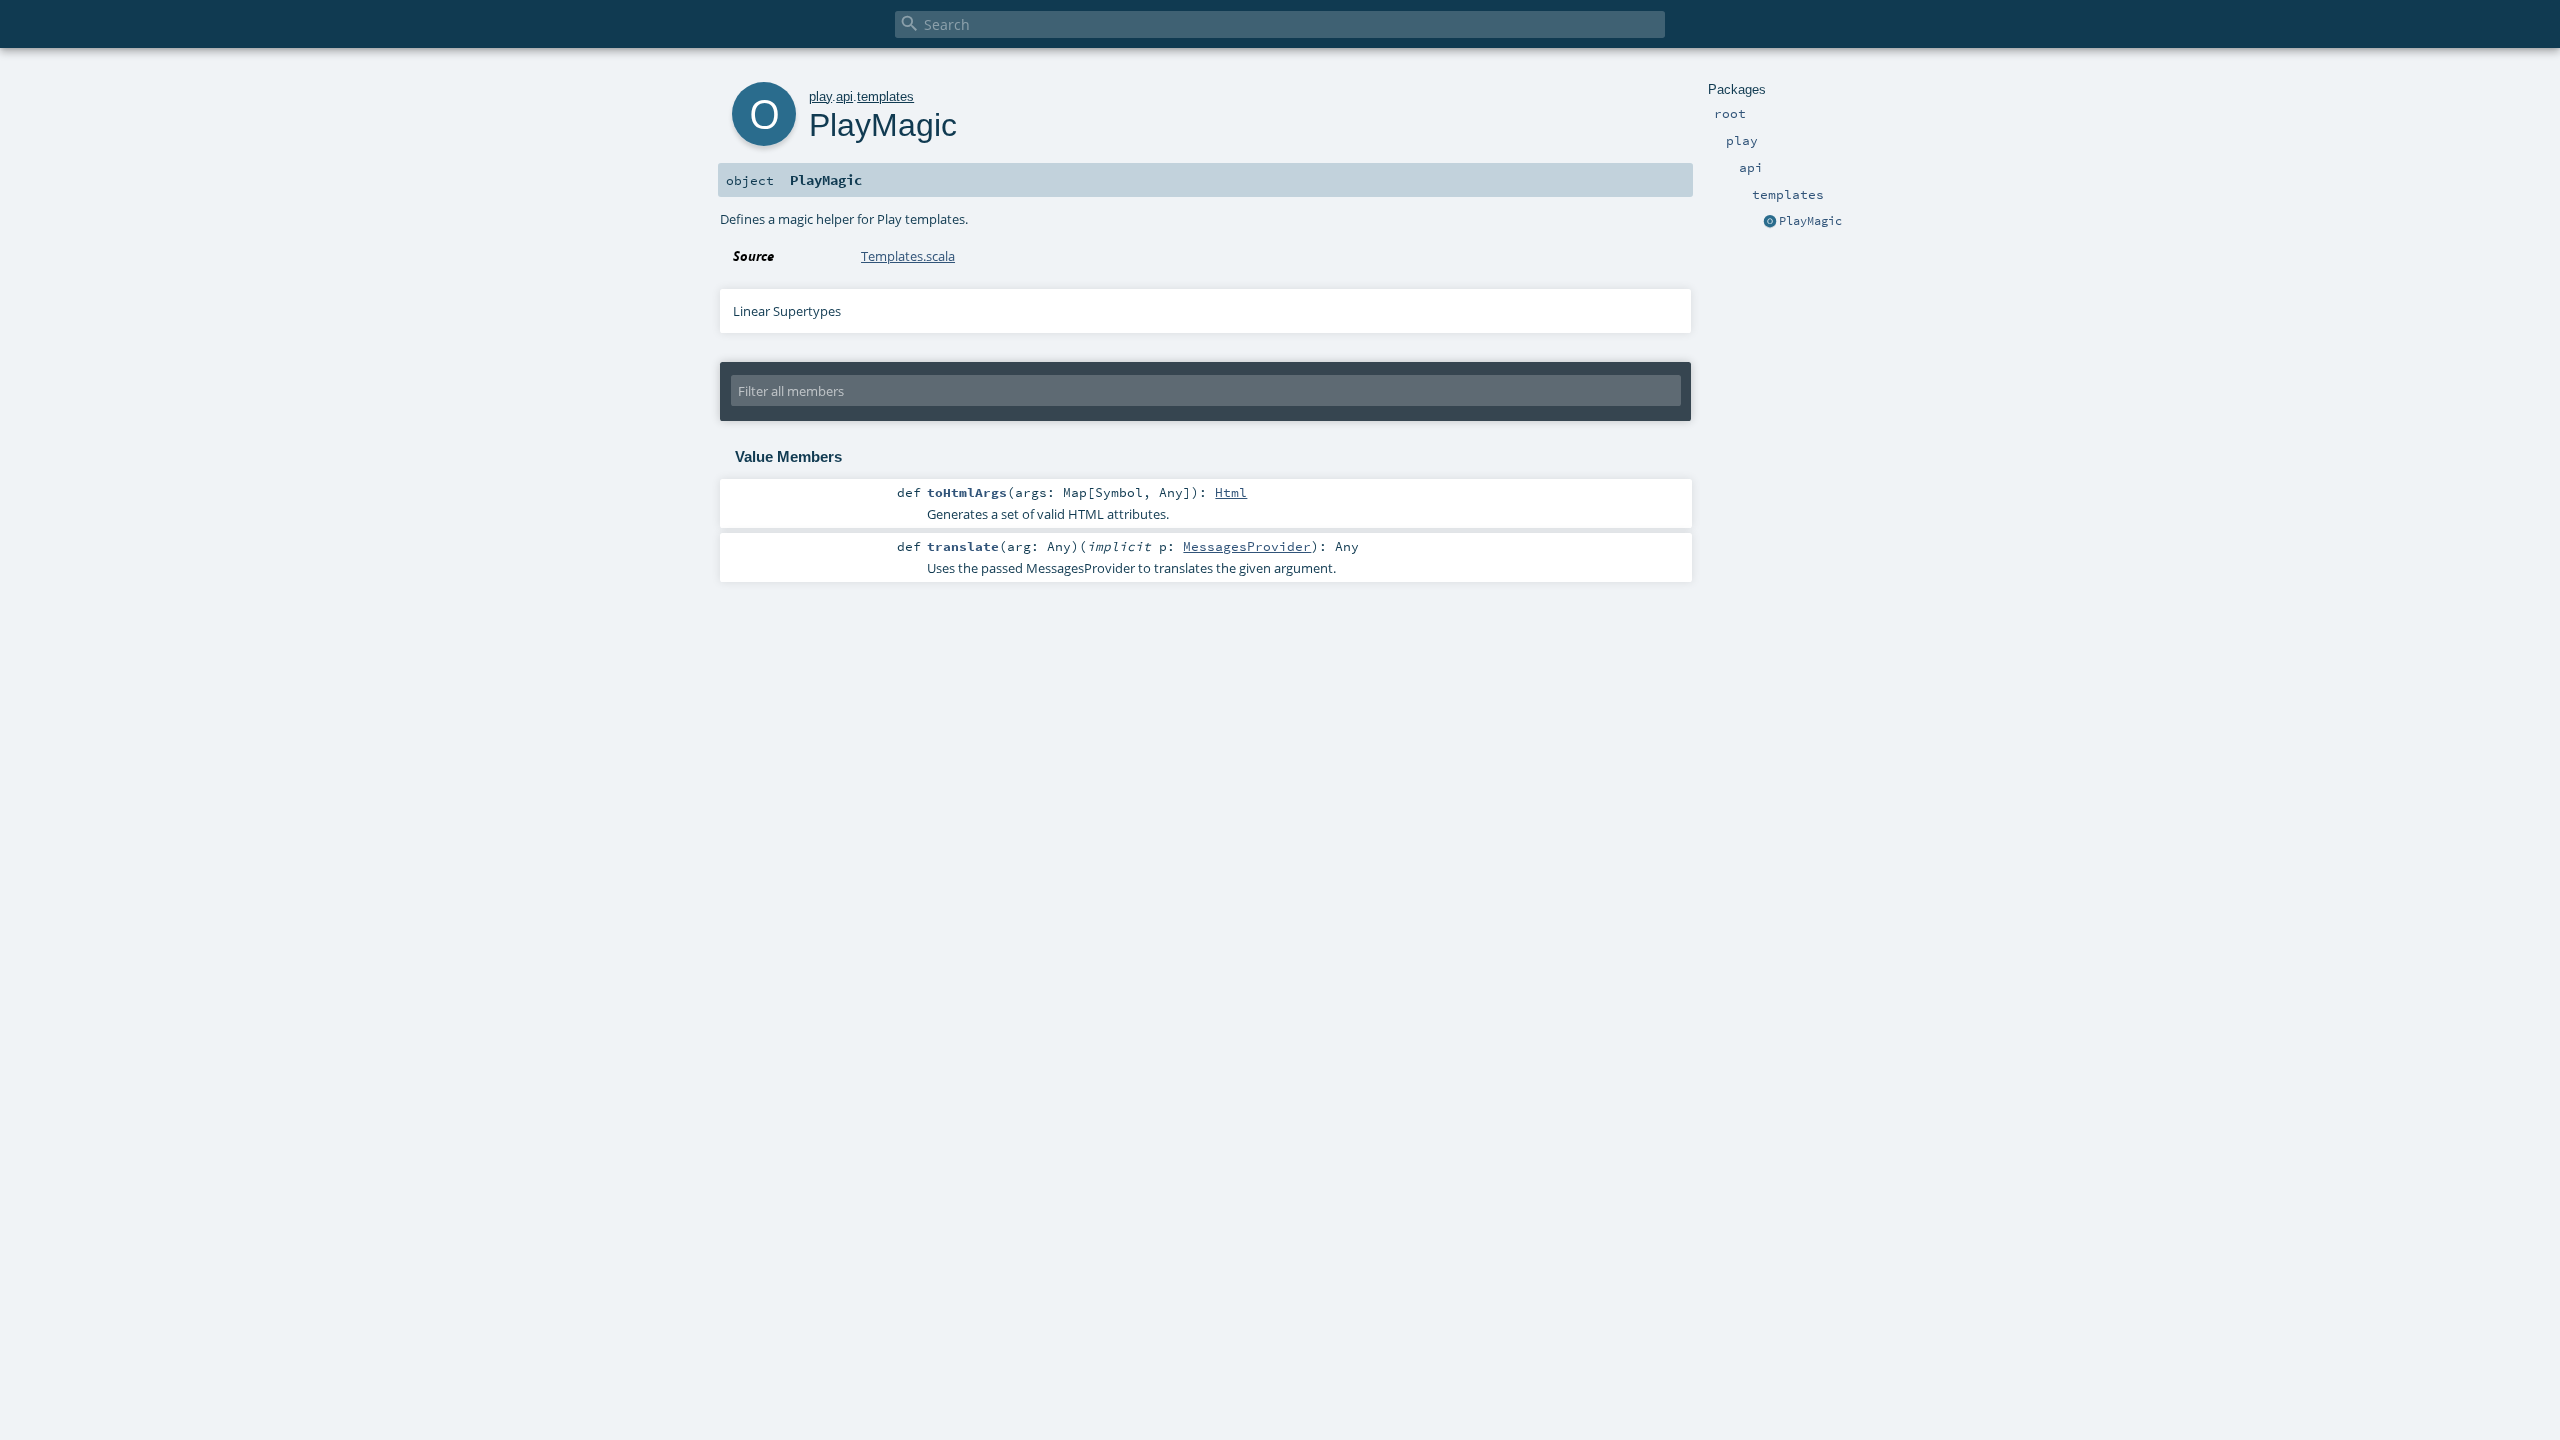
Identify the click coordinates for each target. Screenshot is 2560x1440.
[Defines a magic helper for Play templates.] (1770, 222)
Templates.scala (908, 256)
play (820, 96)
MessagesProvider (1247, 546)
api (844, 96)
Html (1231, 492)
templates (885, 96)
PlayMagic (1810, 221)
